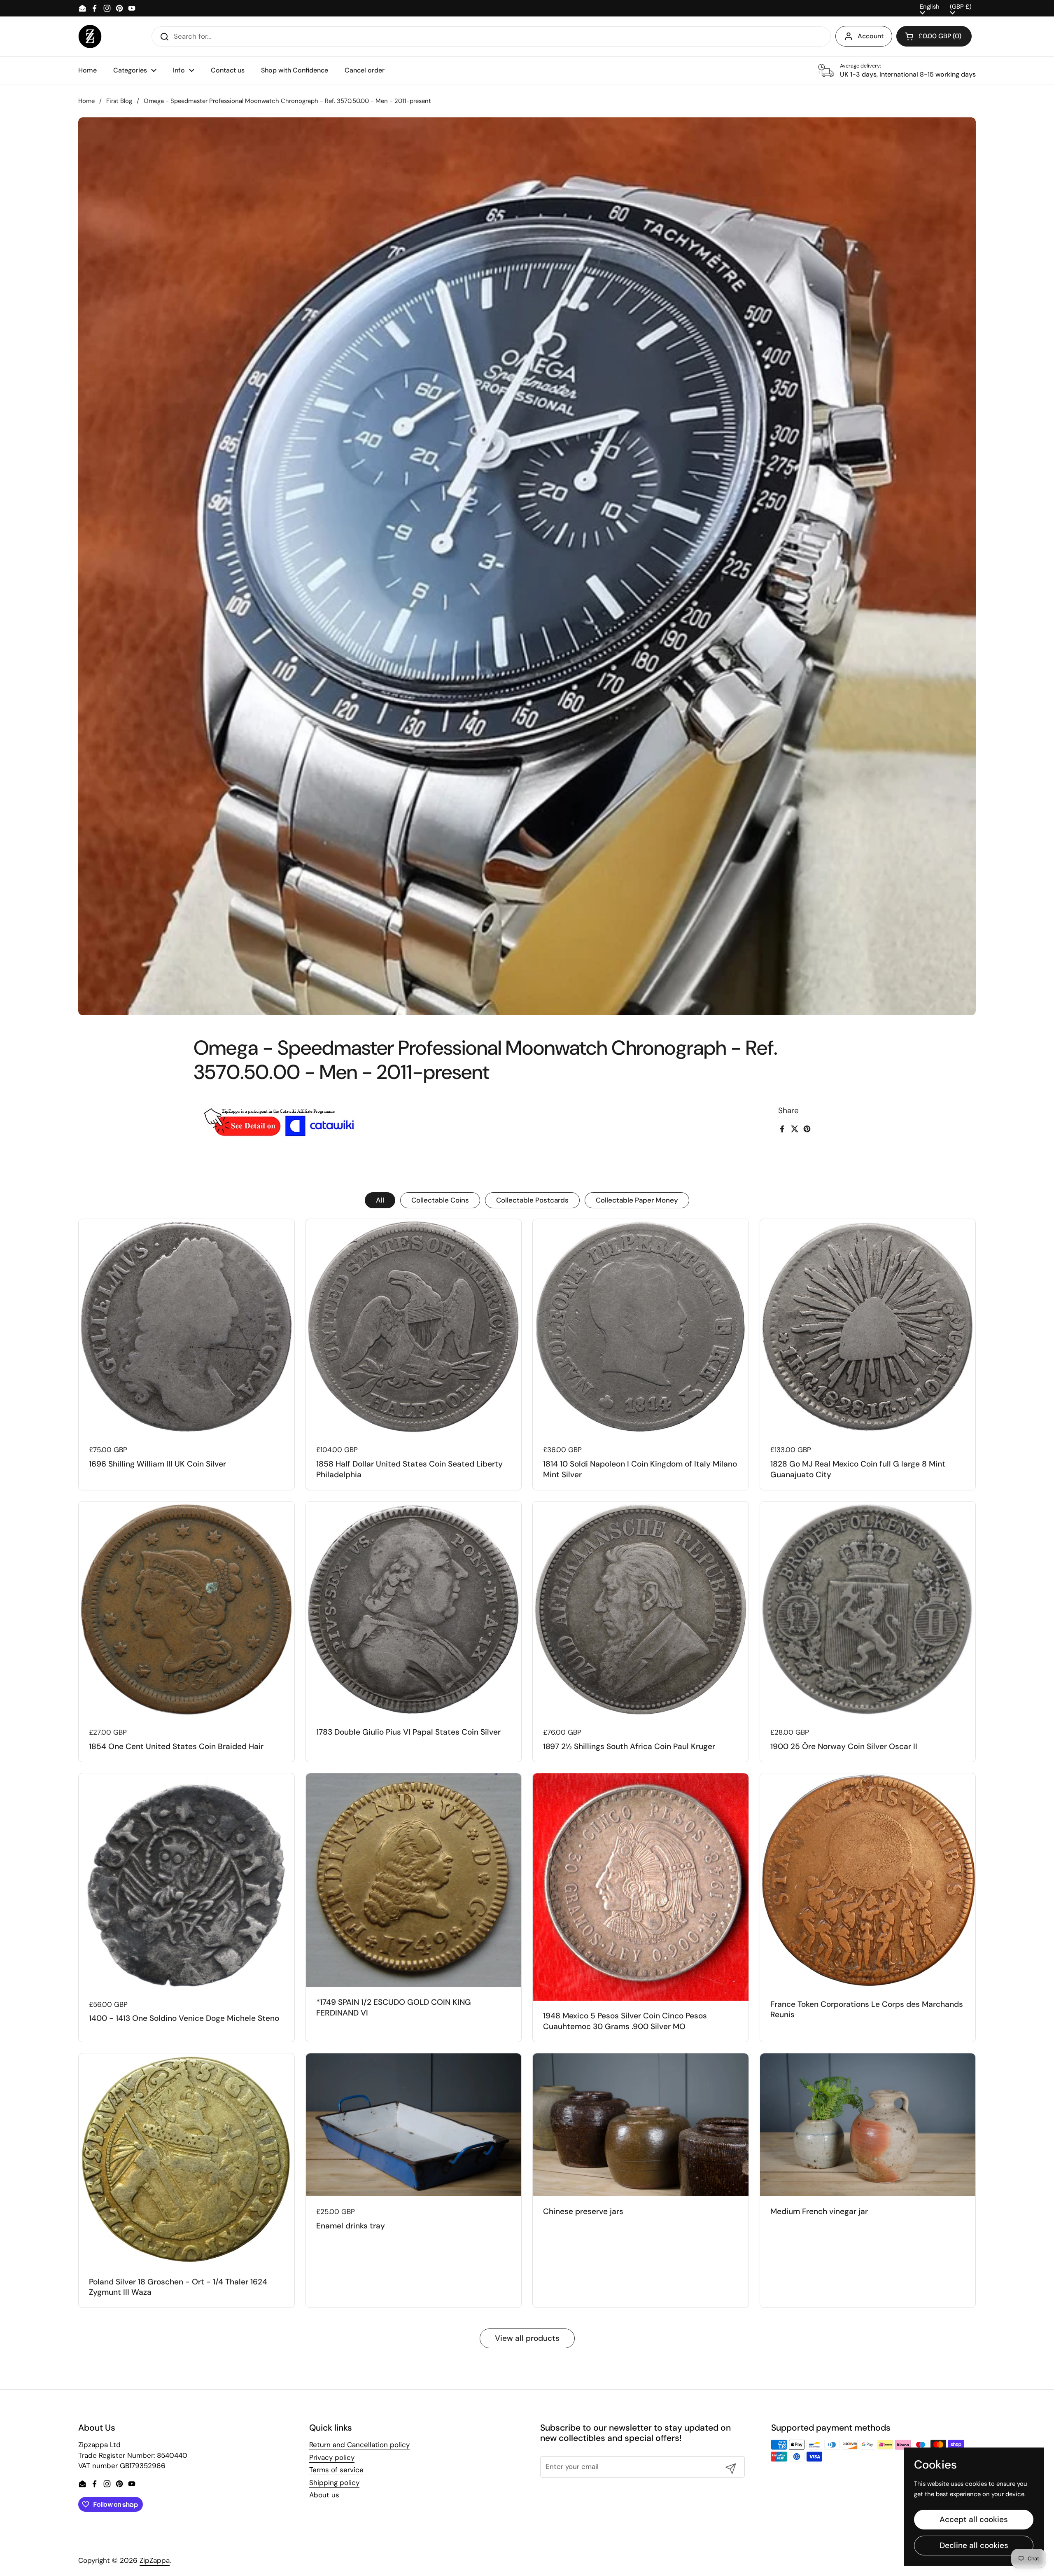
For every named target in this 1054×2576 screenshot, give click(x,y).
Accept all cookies (974, 2519)
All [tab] (380, 1200)
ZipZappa (155, 2560)
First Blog (119, 101)
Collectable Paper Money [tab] (637, 1200)
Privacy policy (332, 2457)
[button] (934, 36)
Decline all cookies (974, 2545)
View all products (527, 2338)
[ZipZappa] (90, 36)
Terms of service (336, 2470)
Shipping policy (334, 2483)
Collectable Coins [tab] (440, 1200)
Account (871, 36)
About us (324, 2495)
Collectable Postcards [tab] (532, 1200)
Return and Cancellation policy (359, 2445)
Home (86, 101)
